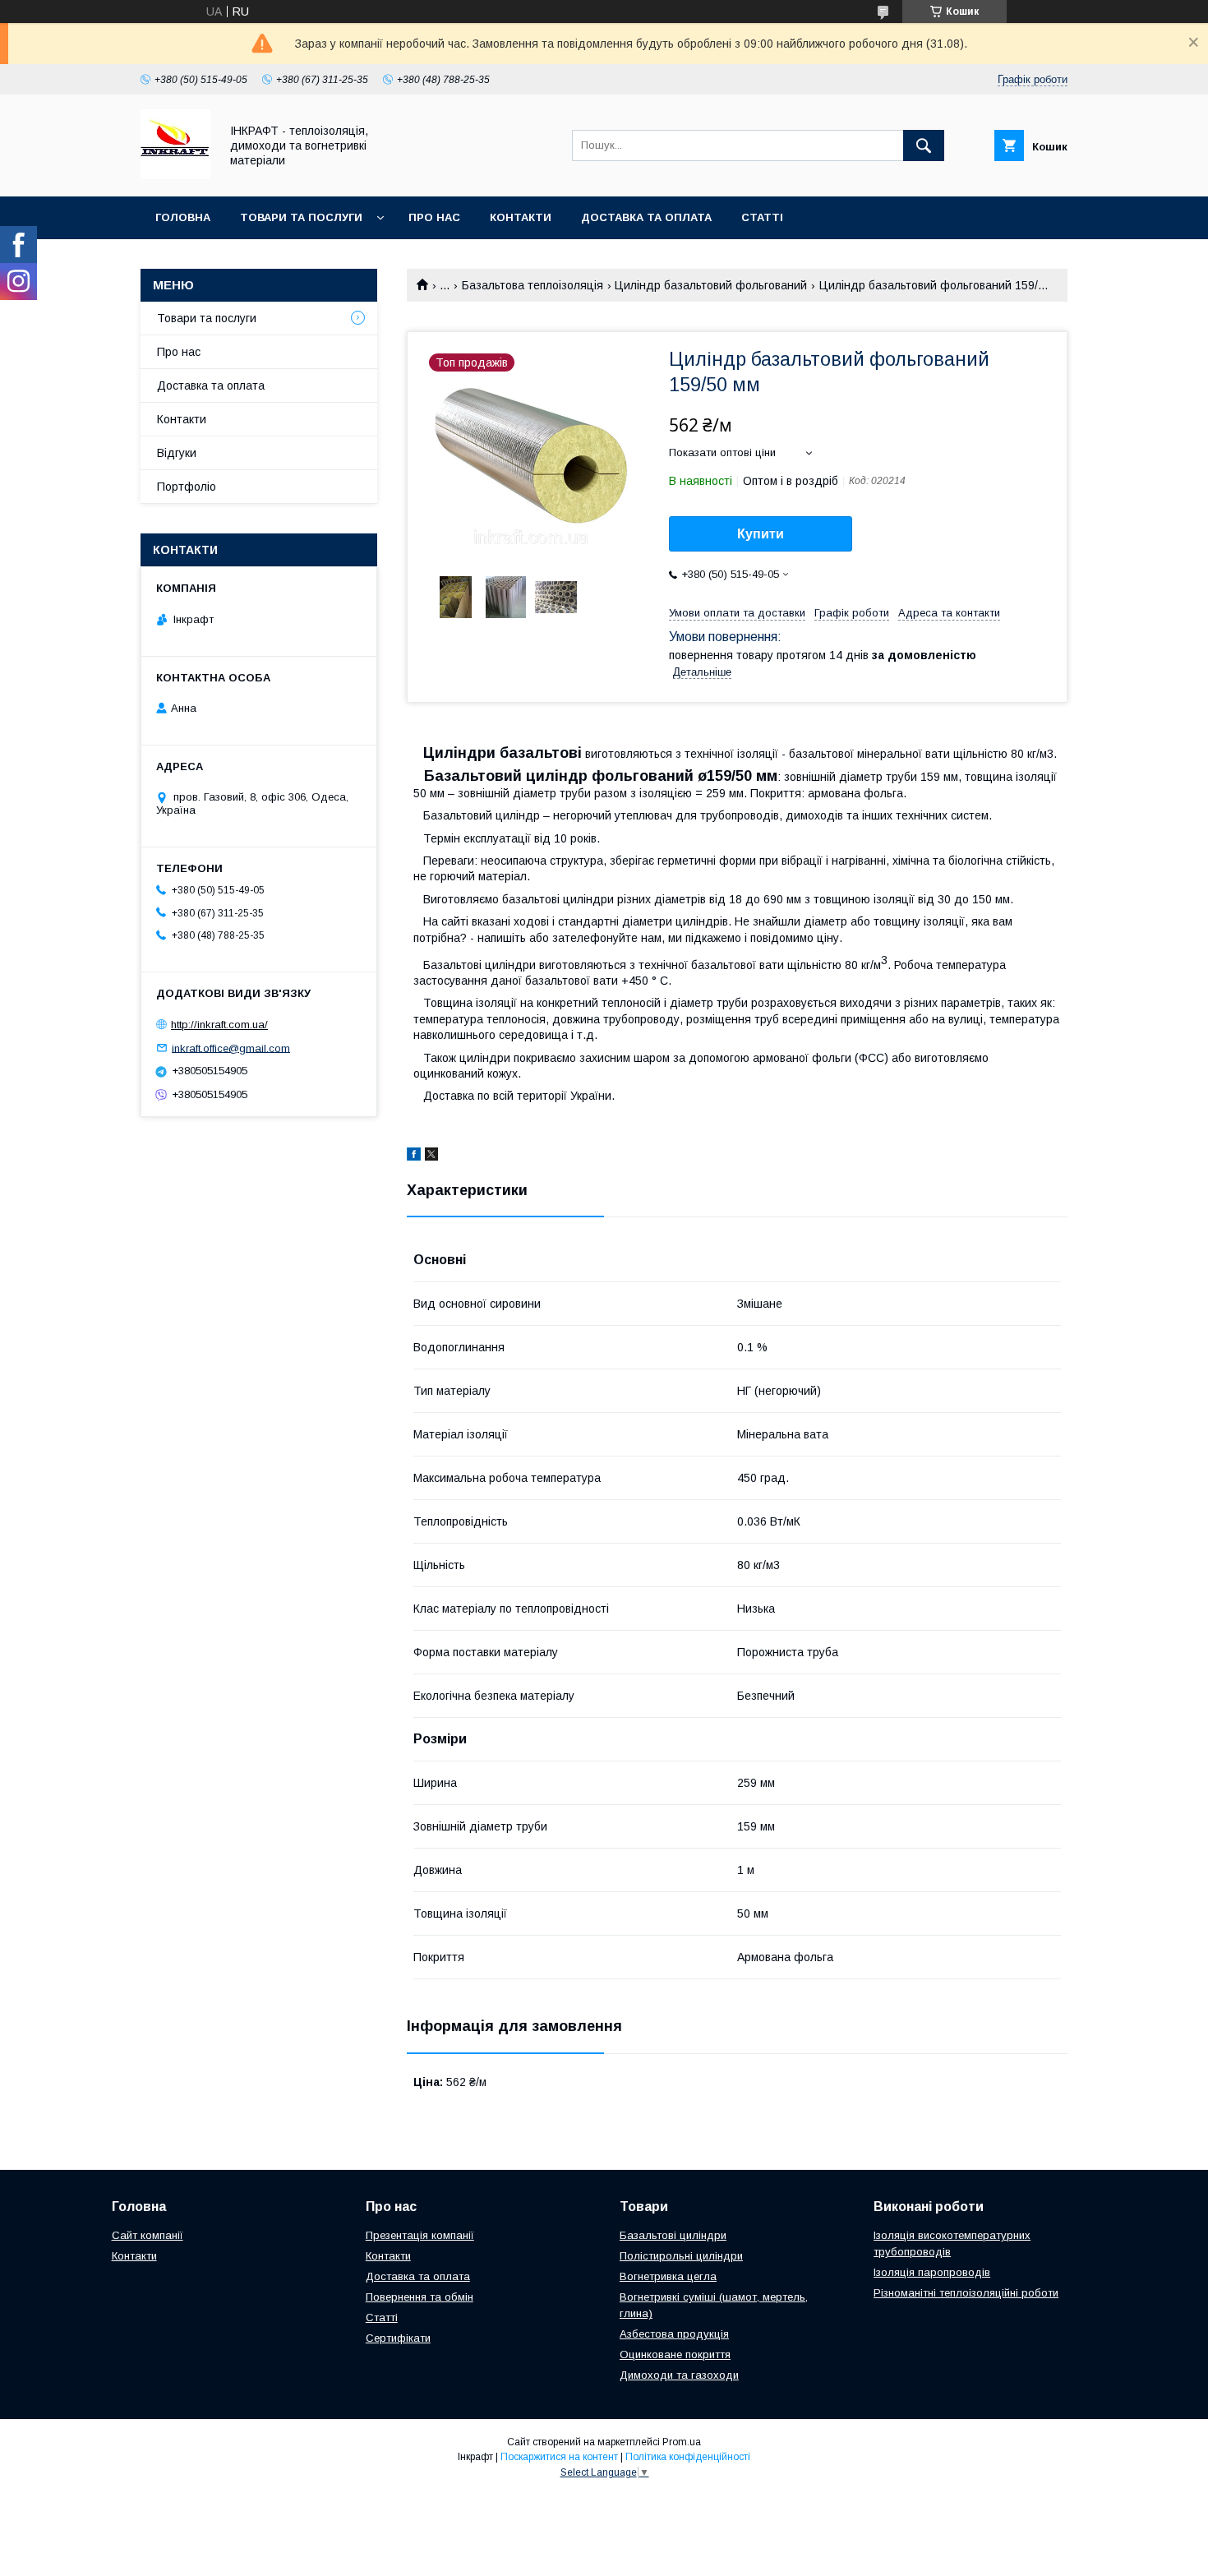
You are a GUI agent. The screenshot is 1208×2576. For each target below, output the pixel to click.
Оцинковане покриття (675, 2354)
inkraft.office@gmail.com (231, 1048)
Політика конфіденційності (688, 2457)
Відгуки (177, 453)
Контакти (521, 217)
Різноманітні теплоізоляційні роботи (966, 2293)
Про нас (434, 217)
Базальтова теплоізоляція (533, 285)
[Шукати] (924, 145)
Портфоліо (187, 487)
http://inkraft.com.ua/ (219, 1025)
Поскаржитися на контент (559, 2457)
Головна (183, 217)
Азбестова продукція (674, 2334)
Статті (762, 217)
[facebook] (414, 1156)
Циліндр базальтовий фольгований (711, 285)
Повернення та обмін (420, 2297)
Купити (761, 534)
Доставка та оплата (646, 217)
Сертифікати (398, 2338)
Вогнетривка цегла (668, 2276)
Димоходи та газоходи (679, 2375)
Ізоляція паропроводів (932, 2272)
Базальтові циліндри (673, 2235)
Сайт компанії (148, 2235)
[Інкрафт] (175, 175)
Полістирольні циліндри (681, 2256)
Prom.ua (682, 2442)
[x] (431, 1156)
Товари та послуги (301, 217)
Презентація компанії (420, 2235)
